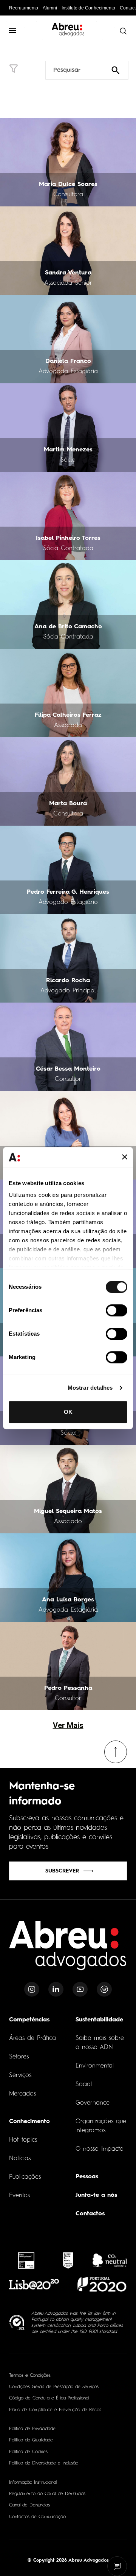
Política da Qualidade (31, 2440)
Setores (19, 2057)
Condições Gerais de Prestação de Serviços (54, 2387)
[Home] (68, 1950)
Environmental (95, 2066)
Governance (93, 2103)
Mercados (22, 2094)
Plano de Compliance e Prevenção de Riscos (55, 2410)
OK (68, 1412)
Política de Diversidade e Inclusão (44, 2463)
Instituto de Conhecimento (88, 8)
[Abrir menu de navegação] (13, 31)
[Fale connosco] (117, 2566)
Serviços (20, 2075)
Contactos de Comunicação (37, 2517)
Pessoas (87, 2177)
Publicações (25, 2177)
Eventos (19, 2196)
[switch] (117, 1310)
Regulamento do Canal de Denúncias (47, 2494)
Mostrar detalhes (90, 1388)
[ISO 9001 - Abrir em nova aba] (17, 2323)
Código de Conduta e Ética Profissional (49, 2398)
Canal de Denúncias (29, 2505)
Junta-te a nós (96, 2195)
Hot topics (23, 2140)
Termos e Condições (30, 2376)
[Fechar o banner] (125, 1157)
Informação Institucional (33, 2483)
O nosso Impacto (100, 2149)
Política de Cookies (28, 2452)
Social (84, 2085)
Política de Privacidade (32, 2429)
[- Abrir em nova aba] (26, 2261)
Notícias (20, 2159)
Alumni (50, 8)
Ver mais (68, 1725)
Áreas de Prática (32, 2038)
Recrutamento (24, 8)
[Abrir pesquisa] (123, 31)
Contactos (90, 2214)
